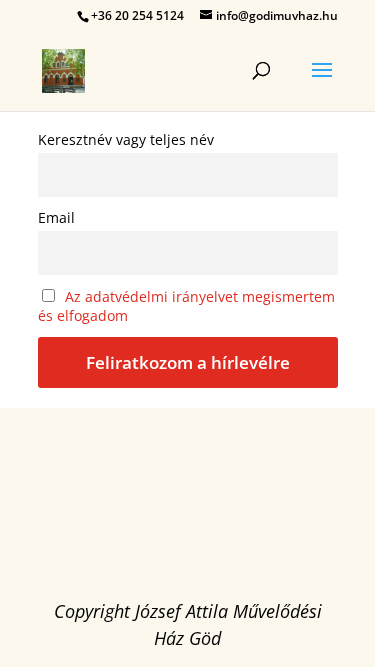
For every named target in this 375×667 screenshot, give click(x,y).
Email (56, 217)
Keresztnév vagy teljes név (126, 139)
